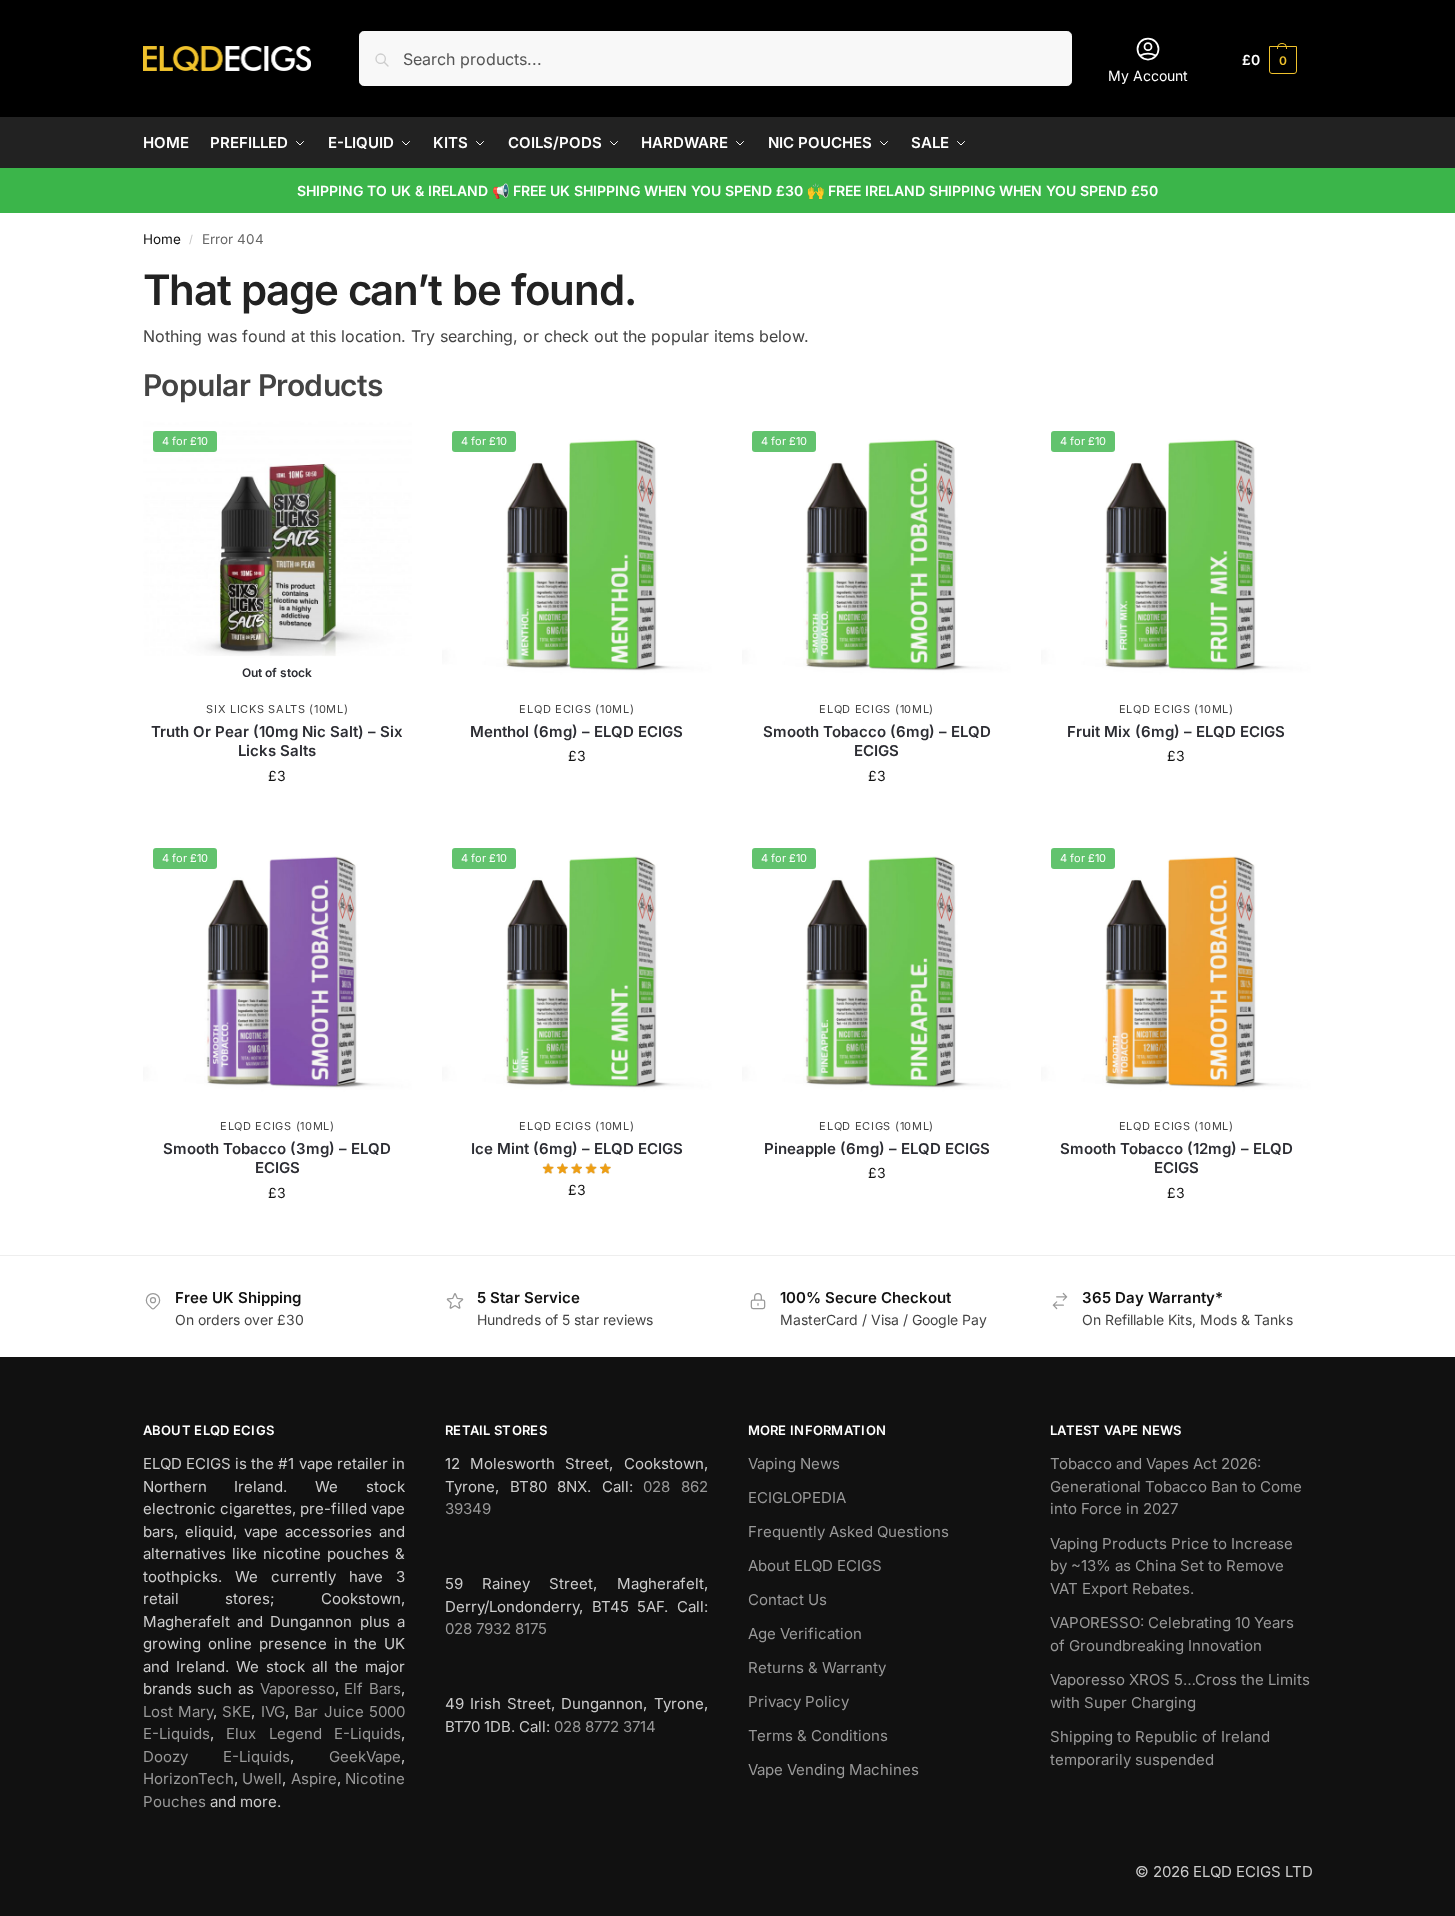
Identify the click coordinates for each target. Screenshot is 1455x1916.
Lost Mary (178, 1711)
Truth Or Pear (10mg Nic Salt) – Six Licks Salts (277, 741)
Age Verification (805, 1633)
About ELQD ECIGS (815, 1565)
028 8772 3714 (605, 1726)
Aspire (314, 1778)
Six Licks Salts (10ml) (277, 709)
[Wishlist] (382, 451)
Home (162, 239)
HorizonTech (188, 1778)
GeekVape (365, 1756)
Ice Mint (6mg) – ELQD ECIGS (577, 1148)
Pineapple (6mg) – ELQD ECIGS (877, 1148)
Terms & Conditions (818, 1735)
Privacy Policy (798, 1701)
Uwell (262, 1778)
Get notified (277, 817)
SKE (236, 1711)
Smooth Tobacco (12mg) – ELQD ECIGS (1176, 1158)
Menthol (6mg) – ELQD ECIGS (576, 731)
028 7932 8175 (496, 1628)
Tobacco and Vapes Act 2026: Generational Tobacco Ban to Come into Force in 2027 (1176, 1486)
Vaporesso (297, 1688)
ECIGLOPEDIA (797, 1497)
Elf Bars (372, 1688)
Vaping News (794, 1463)
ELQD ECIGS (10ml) (576, 709)
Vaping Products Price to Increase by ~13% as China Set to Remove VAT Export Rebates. (1171, 1566)
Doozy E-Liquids (216, 1756)
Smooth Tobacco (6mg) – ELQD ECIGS (877, 741)
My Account (1148, 75)
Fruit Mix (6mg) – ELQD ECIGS (1176, 731)
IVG (273, 1711)
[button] (1269, 58)
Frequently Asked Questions (848, 1531)
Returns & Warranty (817, 1667)
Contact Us (787, 1599)
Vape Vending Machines (833, 1769)
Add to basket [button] (577, 797)
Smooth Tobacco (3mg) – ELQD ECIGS (277, 1158)
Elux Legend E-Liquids (313, 1733)
